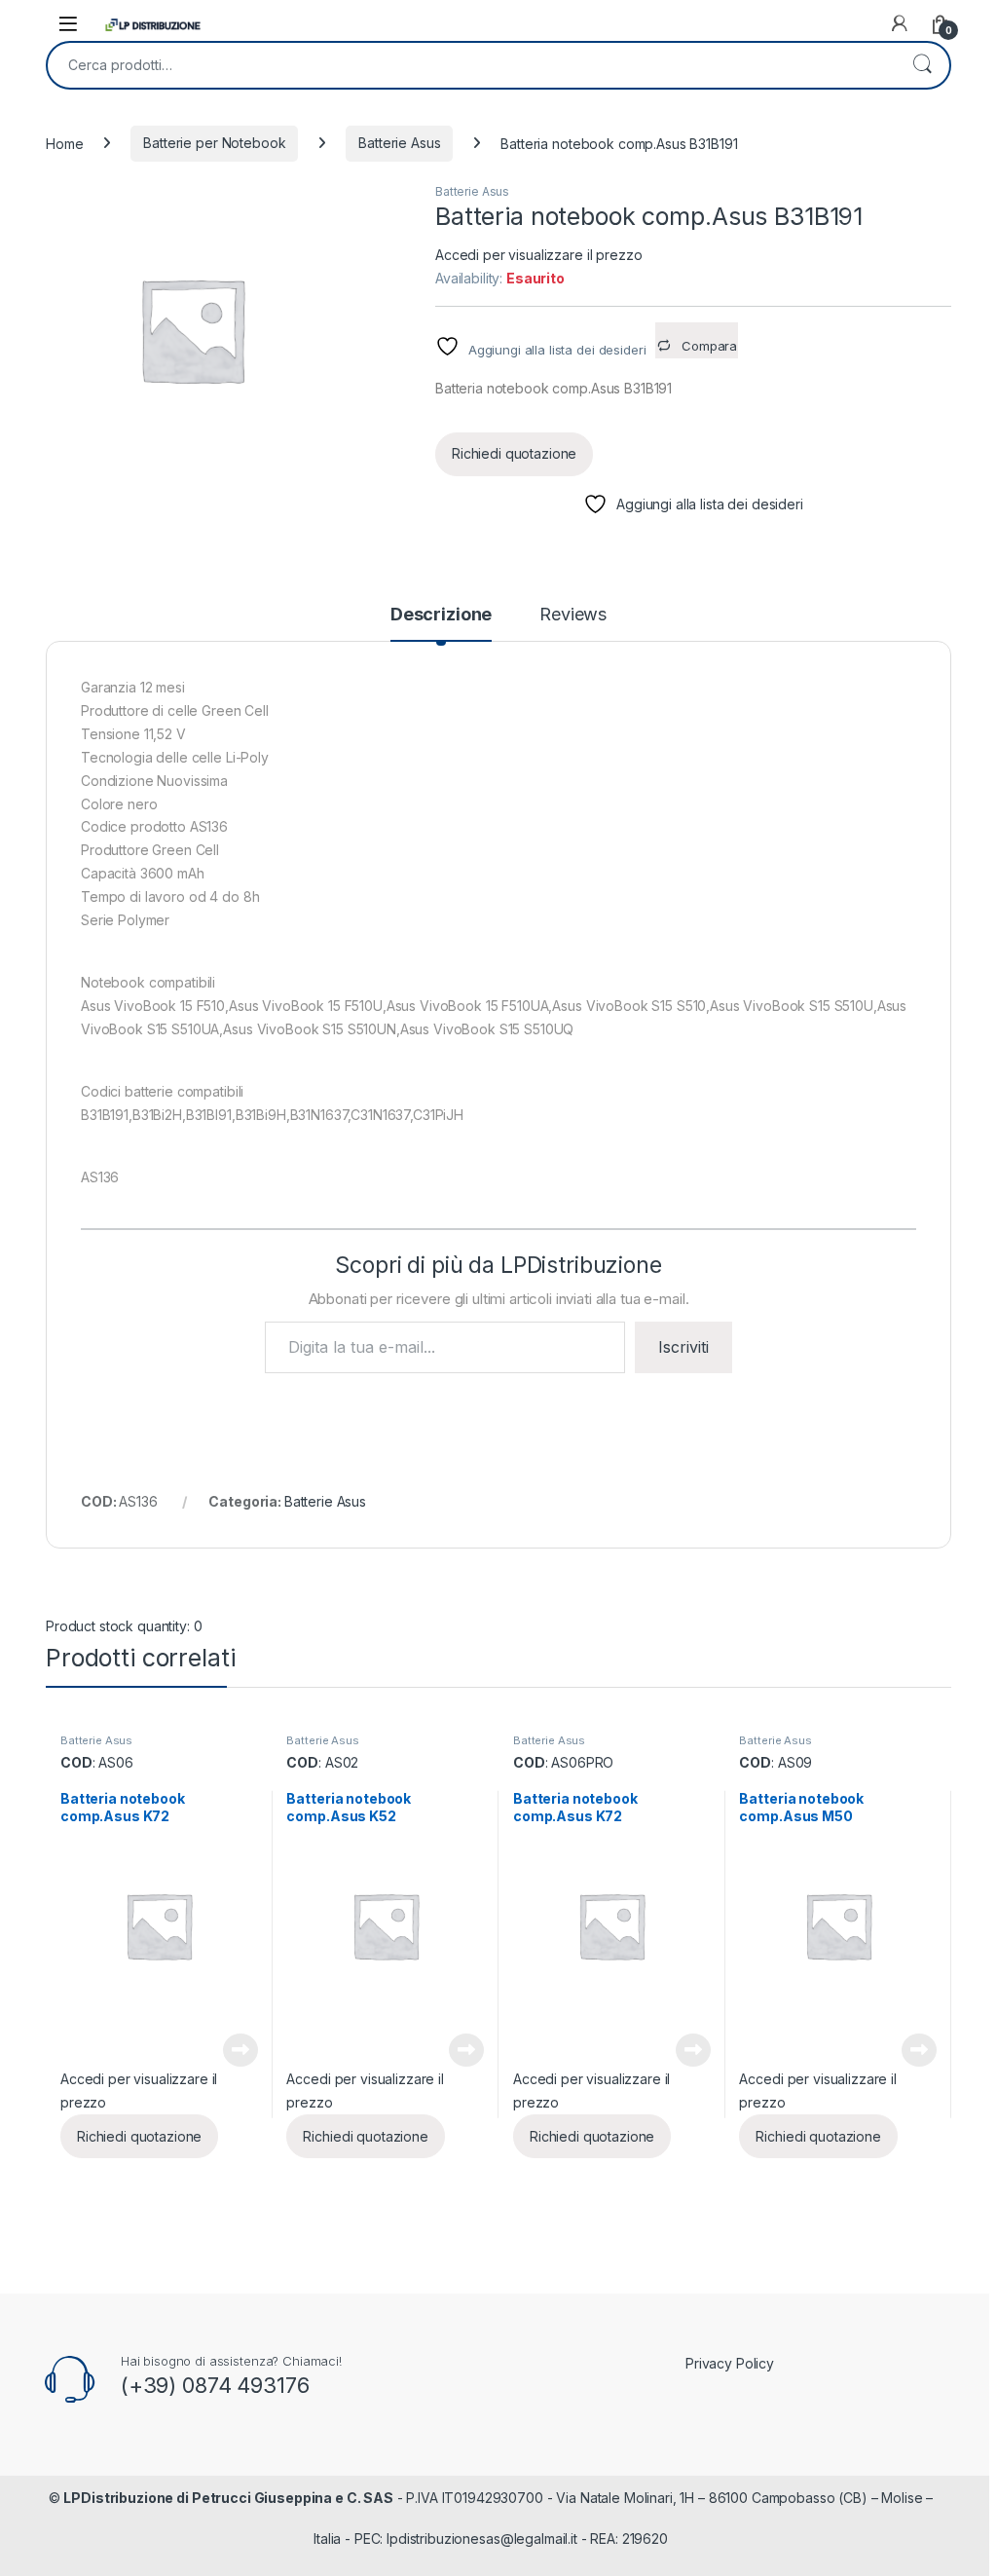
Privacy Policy (730, 2363)
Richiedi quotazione (514, 453)
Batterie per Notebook (214, 143)
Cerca (922, 65)
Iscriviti (683, 1347)
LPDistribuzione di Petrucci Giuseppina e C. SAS (228, 2498)
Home (64, 143)
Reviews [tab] (573, 615)
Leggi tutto (240, 2050)
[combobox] (471, 65)
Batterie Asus (399, 143)
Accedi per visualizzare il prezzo (538, 255)
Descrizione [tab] (441, 615)
